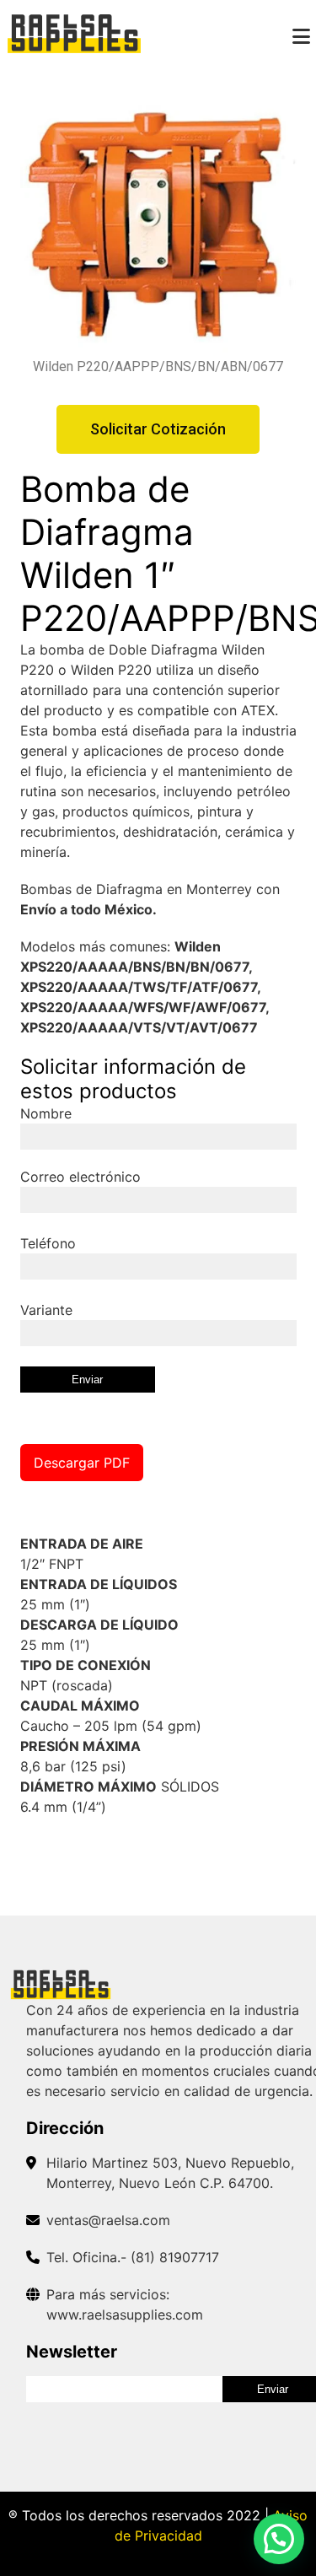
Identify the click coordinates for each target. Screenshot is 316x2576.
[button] (279, 2539)
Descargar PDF (82, 1463)
